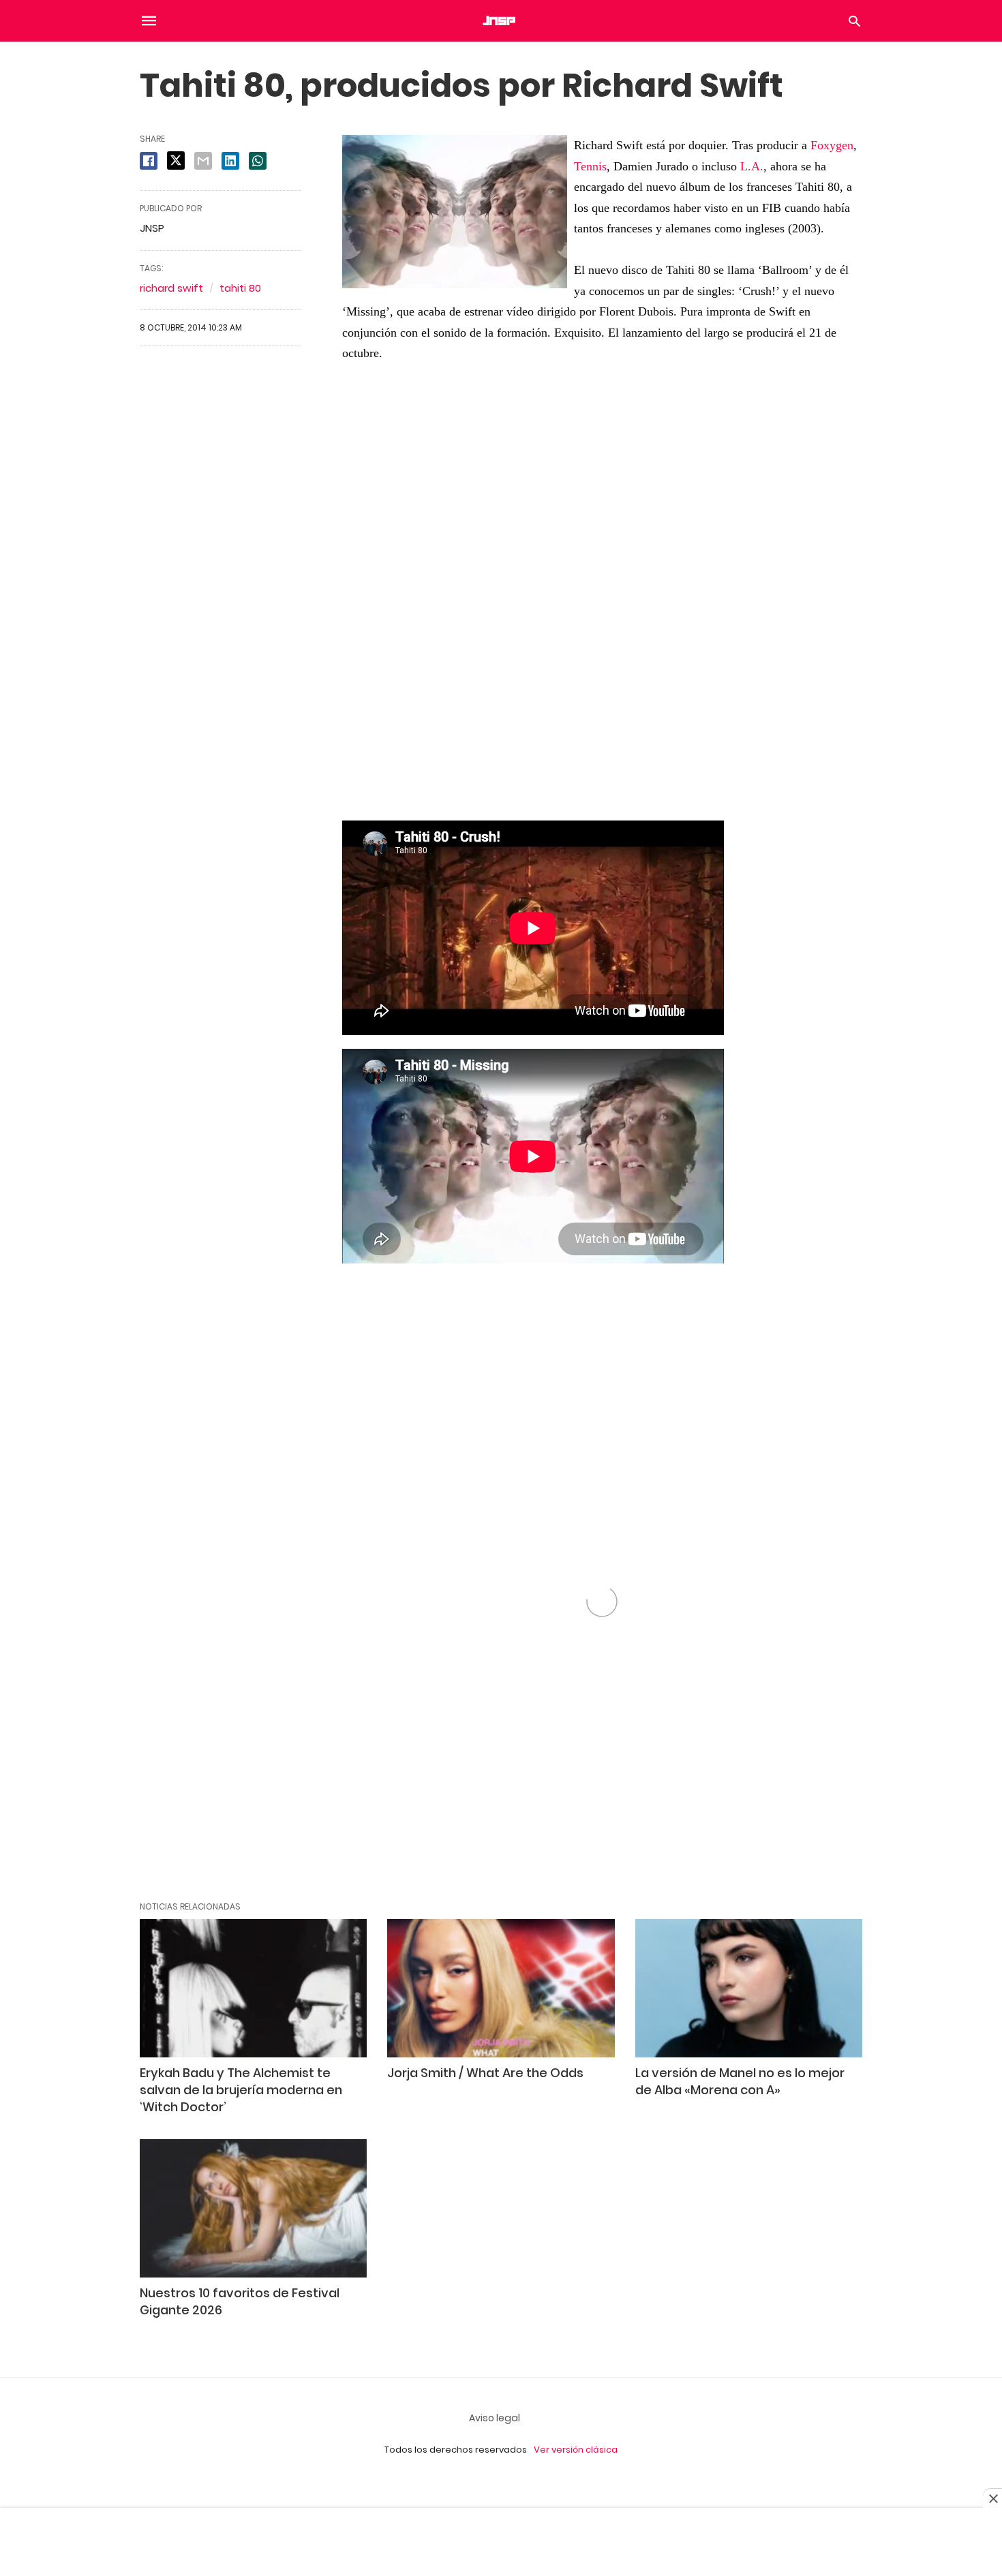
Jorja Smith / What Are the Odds (485, 2073)
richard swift (171, 288)
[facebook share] (149, 161)
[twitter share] (176, 160)
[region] (602, 599)
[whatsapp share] (258, 161)
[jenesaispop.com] (500, 20)
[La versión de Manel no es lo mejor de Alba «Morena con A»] (749, 1988)
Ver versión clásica (576, 2450)
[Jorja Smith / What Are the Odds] (501, 1988)
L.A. (752, 166)
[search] (854, 21)
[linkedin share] (230, 161)
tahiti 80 (240, 288)
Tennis (590, 166)
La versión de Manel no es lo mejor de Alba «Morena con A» (740, 2081)
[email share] (203, 161)
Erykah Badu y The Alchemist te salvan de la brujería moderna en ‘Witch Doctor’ (241, 2090)
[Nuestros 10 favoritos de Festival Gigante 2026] (253, 2208)
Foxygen (832, 145)
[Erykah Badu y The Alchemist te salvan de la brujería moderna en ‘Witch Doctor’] (253, 1988)
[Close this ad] (992, 2498)
